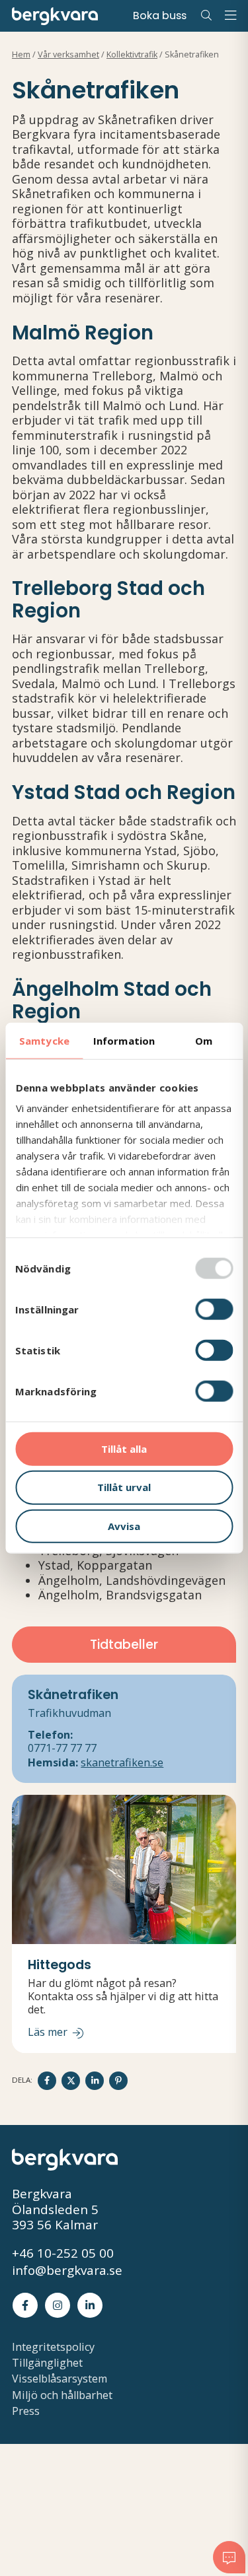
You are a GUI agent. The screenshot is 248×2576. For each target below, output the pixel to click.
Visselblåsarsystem (60, 2379)
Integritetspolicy (53, 2347)
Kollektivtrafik (132, 54)
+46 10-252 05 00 (63, 2254)
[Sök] (206, 16)
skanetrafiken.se (122, 1762)
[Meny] (230, 16)
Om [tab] (204, 1040)
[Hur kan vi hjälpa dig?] (229, 2557)
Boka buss (160, 16)
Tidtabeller (124, 1645)
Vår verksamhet (68, 54)
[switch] (214, 1309)
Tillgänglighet (47, 2363)
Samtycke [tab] (44, 1040)
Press (26, 2411)
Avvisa (124, 1526)
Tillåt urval (124, 1487)
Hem (21, 54)
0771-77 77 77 (62, 1748)
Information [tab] (124, 1040)
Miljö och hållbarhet (62, 2395)
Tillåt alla (124, 1448)
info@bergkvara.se (67, 2271)
